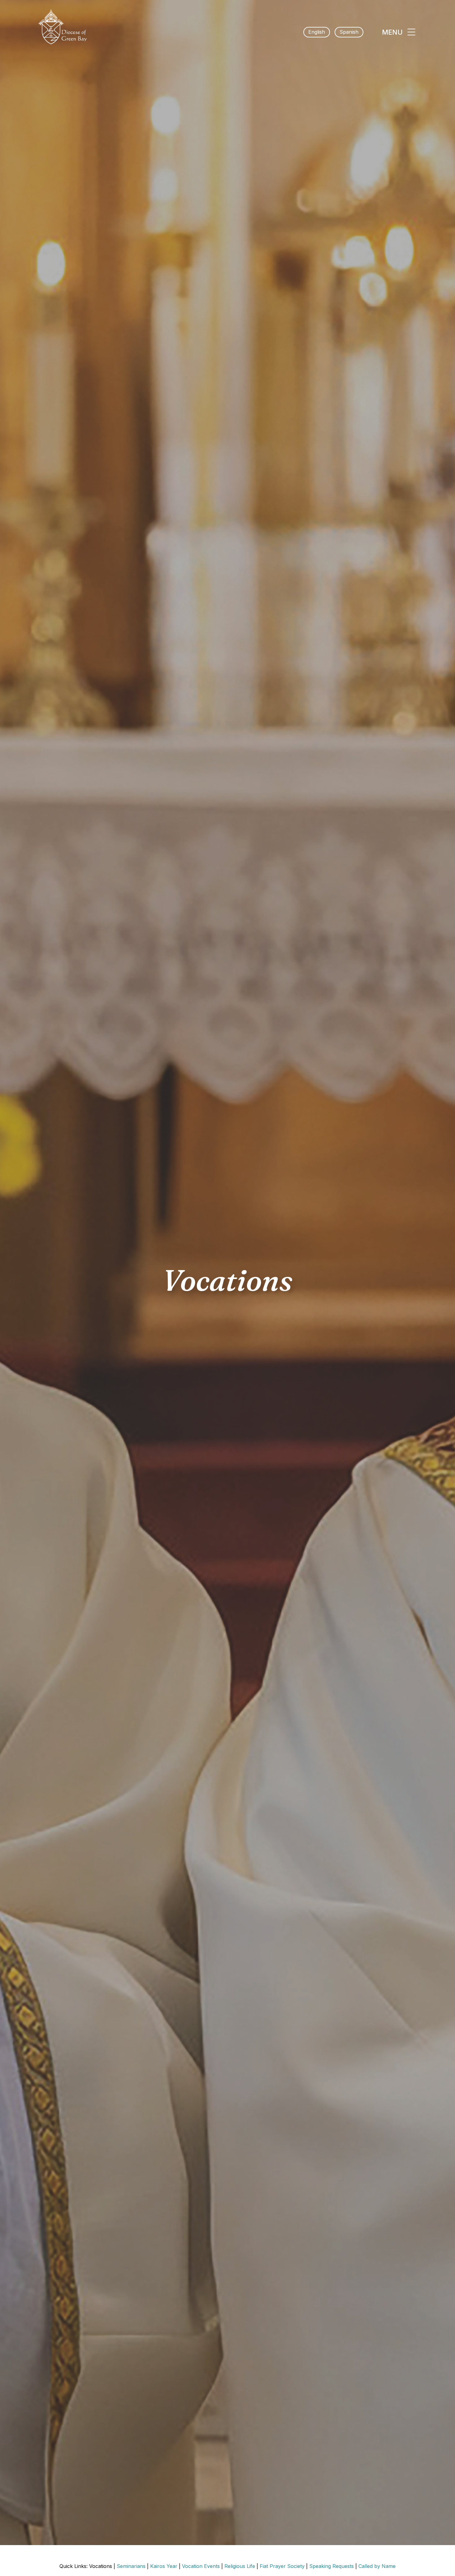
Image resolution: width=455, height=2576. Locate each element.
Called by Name (377, 2566)
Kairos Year (164, 2566)
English (317, 32)
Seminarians (131, 2566)
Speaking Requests (331, 2566)
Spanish (349, 32)
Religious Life (240, 2566)
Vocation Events (201, 2566)
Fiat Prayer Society (282, 2566)
